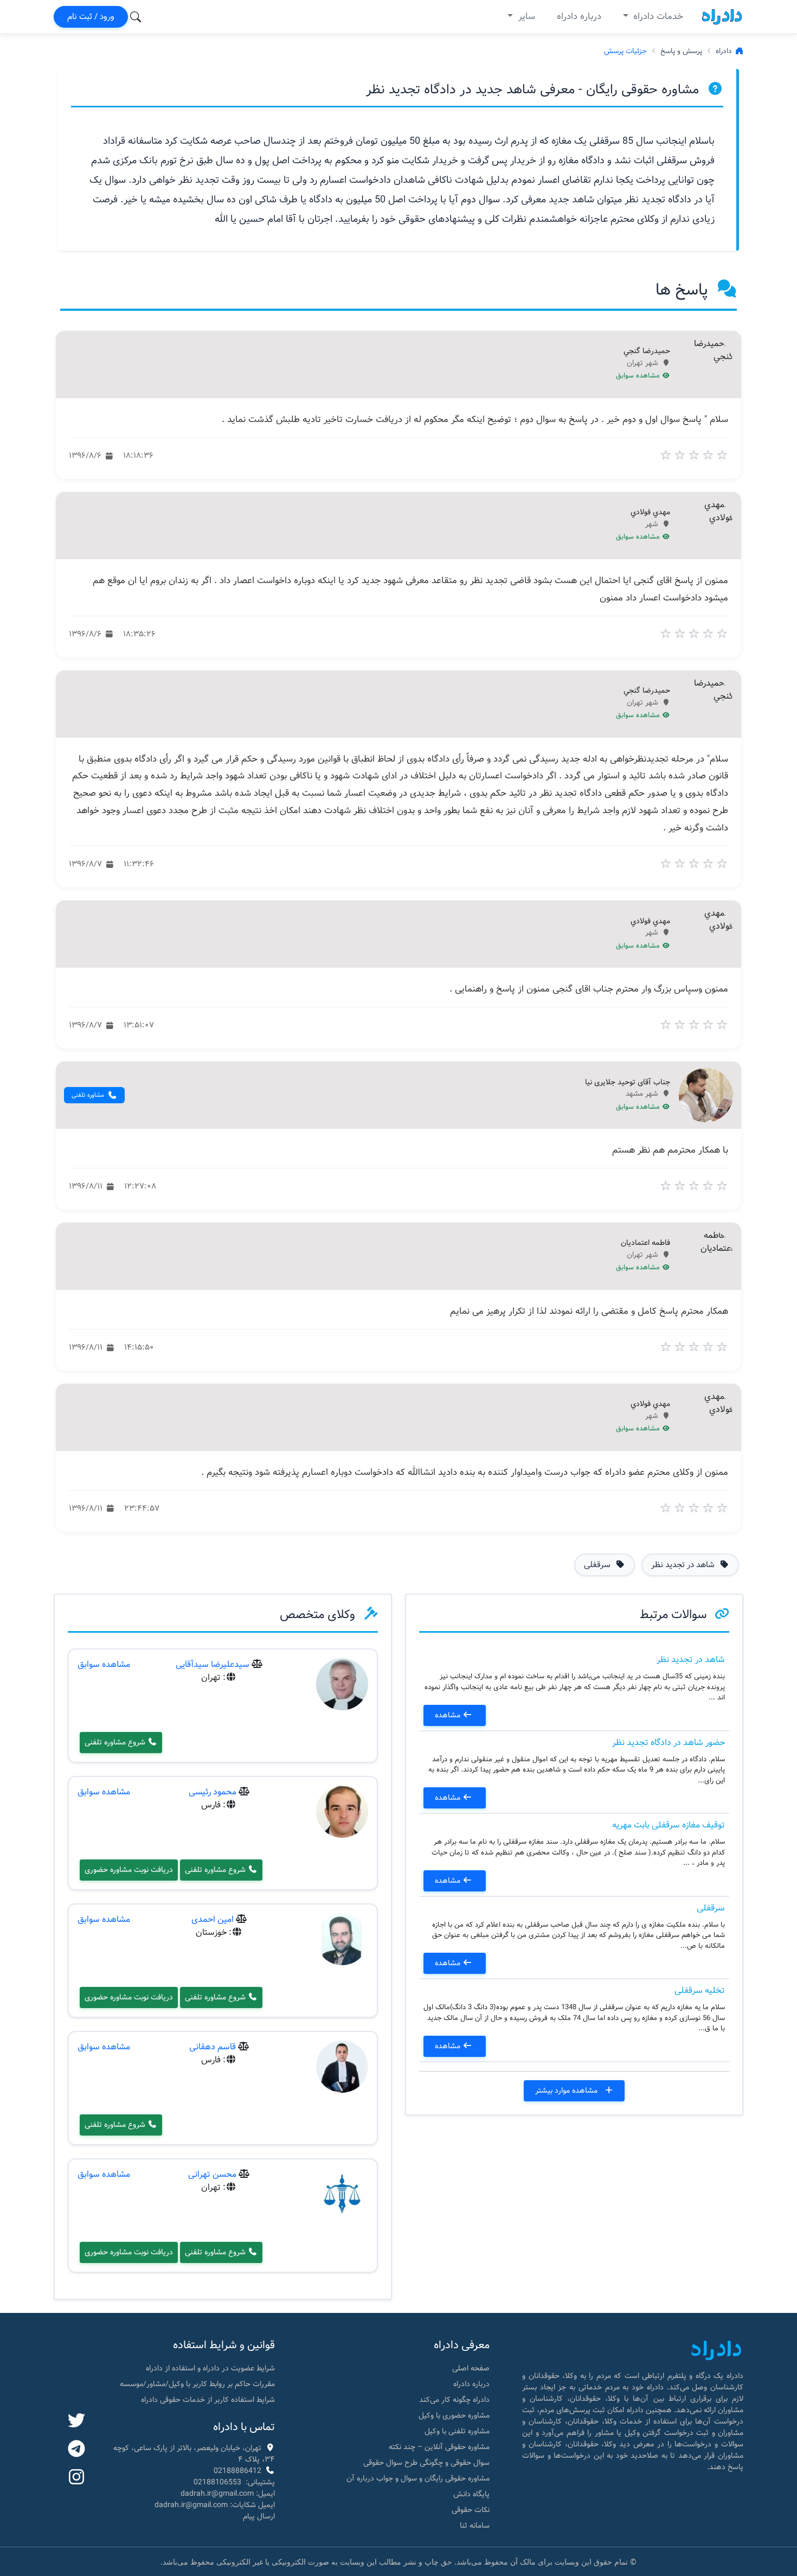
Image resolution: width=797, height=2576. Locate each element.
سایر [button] (525, 17)
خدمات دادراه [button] (657, 17)
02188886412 (237, 2471)
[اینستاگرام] (76, 2478)
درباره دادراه (579, 17)
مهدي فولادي (650, 513)
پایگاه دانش (471, 2494)
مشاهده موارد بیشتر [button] (567, 2091)
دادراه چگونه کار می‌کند (454, 2400)
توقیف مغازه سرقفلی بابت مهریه (669, 1825)
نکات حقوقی (471, 2510)
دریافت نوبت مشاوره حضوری (129, 1870)
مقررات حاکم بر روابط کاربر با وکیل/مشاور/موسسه (197, 2384)
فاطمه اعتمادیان (645, 1243)
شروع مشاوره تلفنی (116, 1742)
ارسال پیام (259, 2516)
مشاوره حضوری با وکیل (454, 2415)
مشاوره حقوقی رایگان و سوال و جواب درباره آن (418, 2478)
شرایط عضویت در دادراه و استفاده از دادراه (210, 2368)
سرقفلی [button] (598, 1565)
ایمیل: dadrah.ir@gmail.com (228, 2494)
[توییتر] (76, 2421)
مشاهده (449, 1715)
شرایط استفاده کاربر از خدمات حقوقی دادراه (208, 2400)
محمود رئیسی (213, 1792)
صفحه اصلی (471, 2368)
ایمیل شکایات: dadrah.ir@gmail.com (215, 2505)
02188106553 (217, 2482)
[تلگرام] (76, 2450)
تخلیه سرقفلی (700, 1990)
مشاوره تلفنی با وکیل (457, 2431)
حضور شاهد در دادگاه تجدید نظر (669, 1743)
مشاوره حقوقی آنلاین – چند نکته (439, 2447)
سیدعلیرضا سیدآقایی (213, 1664)
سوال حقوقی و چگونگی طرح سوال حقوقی (426, 2463)
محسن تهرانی (212, 2174)
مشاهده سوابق (639, 376)
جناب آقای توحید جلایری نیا (628, 1083)
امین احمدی (213, 1919)
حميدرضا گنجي (647, 351)
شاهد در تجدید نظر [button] (684, 1565)
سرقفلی (711, 1908)
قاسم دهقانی (213, 2047)
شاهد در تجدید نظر (691, 1660)
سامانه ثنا (475, 2526)
